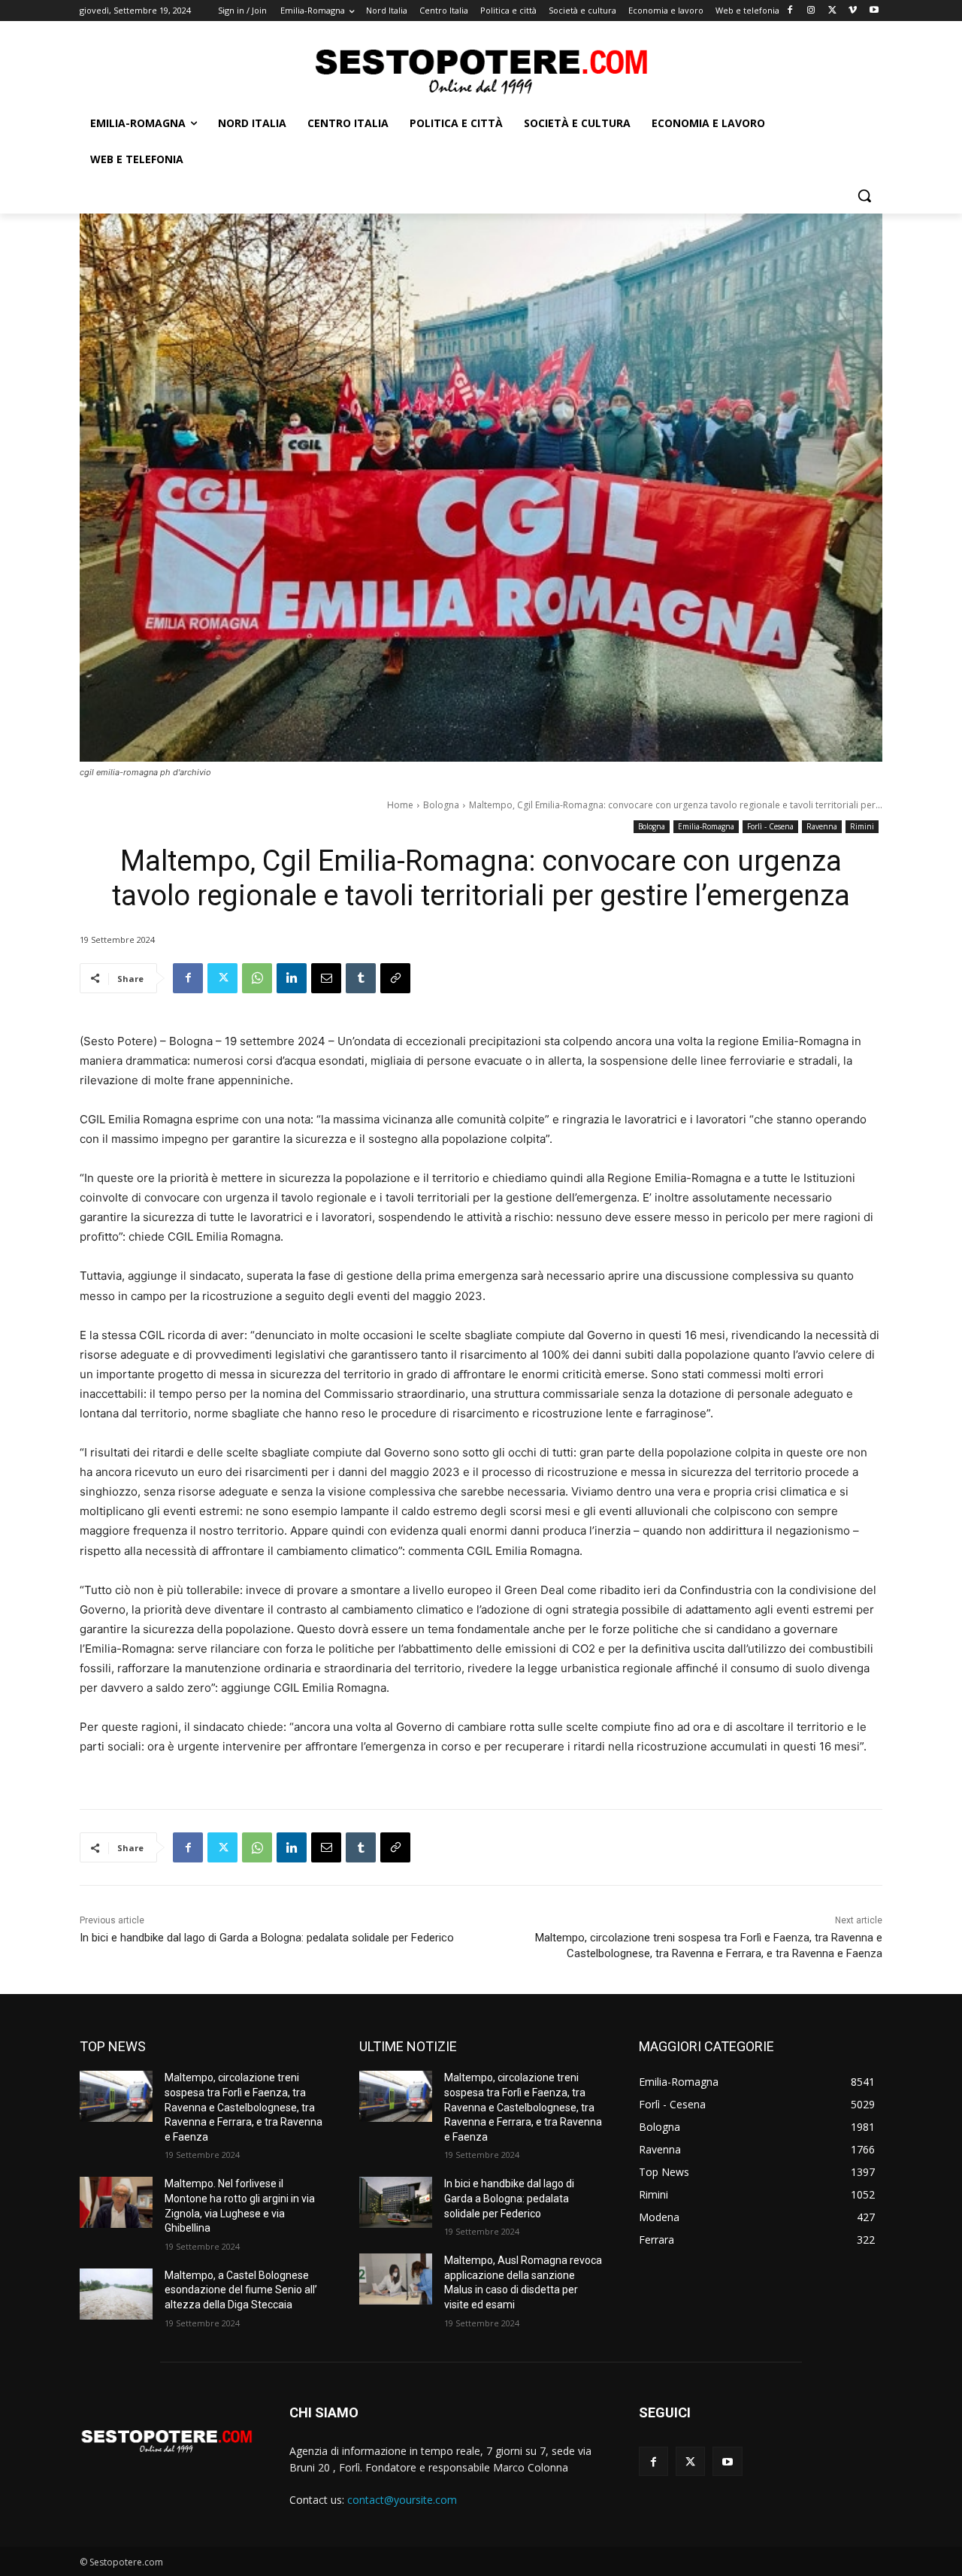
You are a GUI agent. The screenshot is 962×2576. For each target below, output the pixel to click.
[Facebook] (790, 11)
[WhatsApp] (257, 978)
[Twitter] (832, 11)
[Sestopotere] (481, 70)
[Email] (326, 978)
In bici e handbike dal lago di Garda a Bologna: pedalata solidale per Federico (267, 1938)
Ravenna (822, 826)
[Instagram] (811, 11)
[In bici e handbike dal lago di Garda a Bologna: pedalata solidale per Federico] (396, 2202)
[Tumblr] (361, 978)
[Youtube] (874, 11)
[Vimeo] (853, 11)
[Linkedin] (292, 978)
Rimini (862, 826)
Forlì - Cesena (770, 826)
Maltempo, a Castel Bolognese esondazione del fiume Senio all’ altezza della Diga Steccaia (241, 2290)
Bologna (441, 805)
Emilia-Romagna (706, 826)
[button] (864, 195)
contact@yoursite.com (402, 2500)
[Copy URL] (395, 978)
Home (400, 805)
